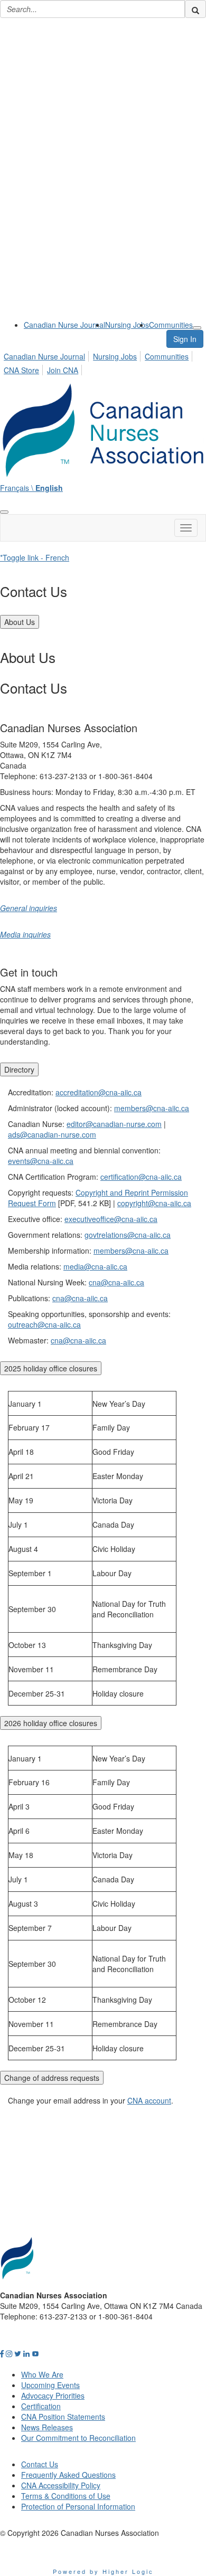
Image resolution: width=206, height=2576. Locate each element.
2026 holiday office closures (51, 1723)
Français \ (31, 488)
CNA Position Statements (63, 2417)
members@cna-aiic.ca (152, 1108)
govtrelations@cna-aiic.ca (128, 1235)
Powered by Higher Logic (103, 2571)
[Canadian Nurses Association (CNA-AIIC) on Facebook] (2, 2353)
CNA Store (21, 370)
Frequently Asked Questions (68, 2475)
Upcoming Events (50, 2385)
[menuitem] (64, 325)
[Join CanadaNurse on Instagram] (9, 2353)
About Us (20, 622)
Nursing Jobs (127, 325)
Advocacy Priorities (53, 2395)
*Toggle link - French (35, 557)
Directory (19, 1069)
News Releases (47, 2427)
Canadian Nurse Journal (64, 325)
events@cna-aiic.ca (41, 1161)
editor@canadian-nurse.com (114, 1124)
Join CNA (63, 370)
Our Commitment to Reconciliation (78, 2438)
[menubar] (103, 362)
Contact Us (40, 2464)
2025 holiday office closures (51, 1368)
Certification (41, 2406)
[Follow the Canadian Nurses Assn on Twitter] (18, 2353)
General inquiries (29, 908)
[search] (195, 9)
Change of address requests (52, 2078)
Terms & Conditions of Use (66, 2496)
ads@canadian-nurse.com (52, 1134)
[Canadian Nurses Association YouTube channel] (35, 2353)
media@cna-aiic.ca (95, 1266)
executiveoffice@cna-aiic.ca (111, 1219)
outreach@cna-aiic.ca (44, 1324)
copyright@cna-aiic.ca (154, 1203)
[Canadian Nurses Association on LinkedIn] (26, 2353)
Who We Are (42, 2374)
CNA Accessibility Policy (61, 2485)
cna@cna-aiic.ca (116, 1282)
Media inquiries (25, 934)
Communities (171, 325)
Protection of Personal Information (78, 2506)
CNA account (149, 2100)
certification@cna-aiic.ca (141, 1177)
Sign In (185, 339)
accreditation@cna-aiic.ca (99, 1092)
